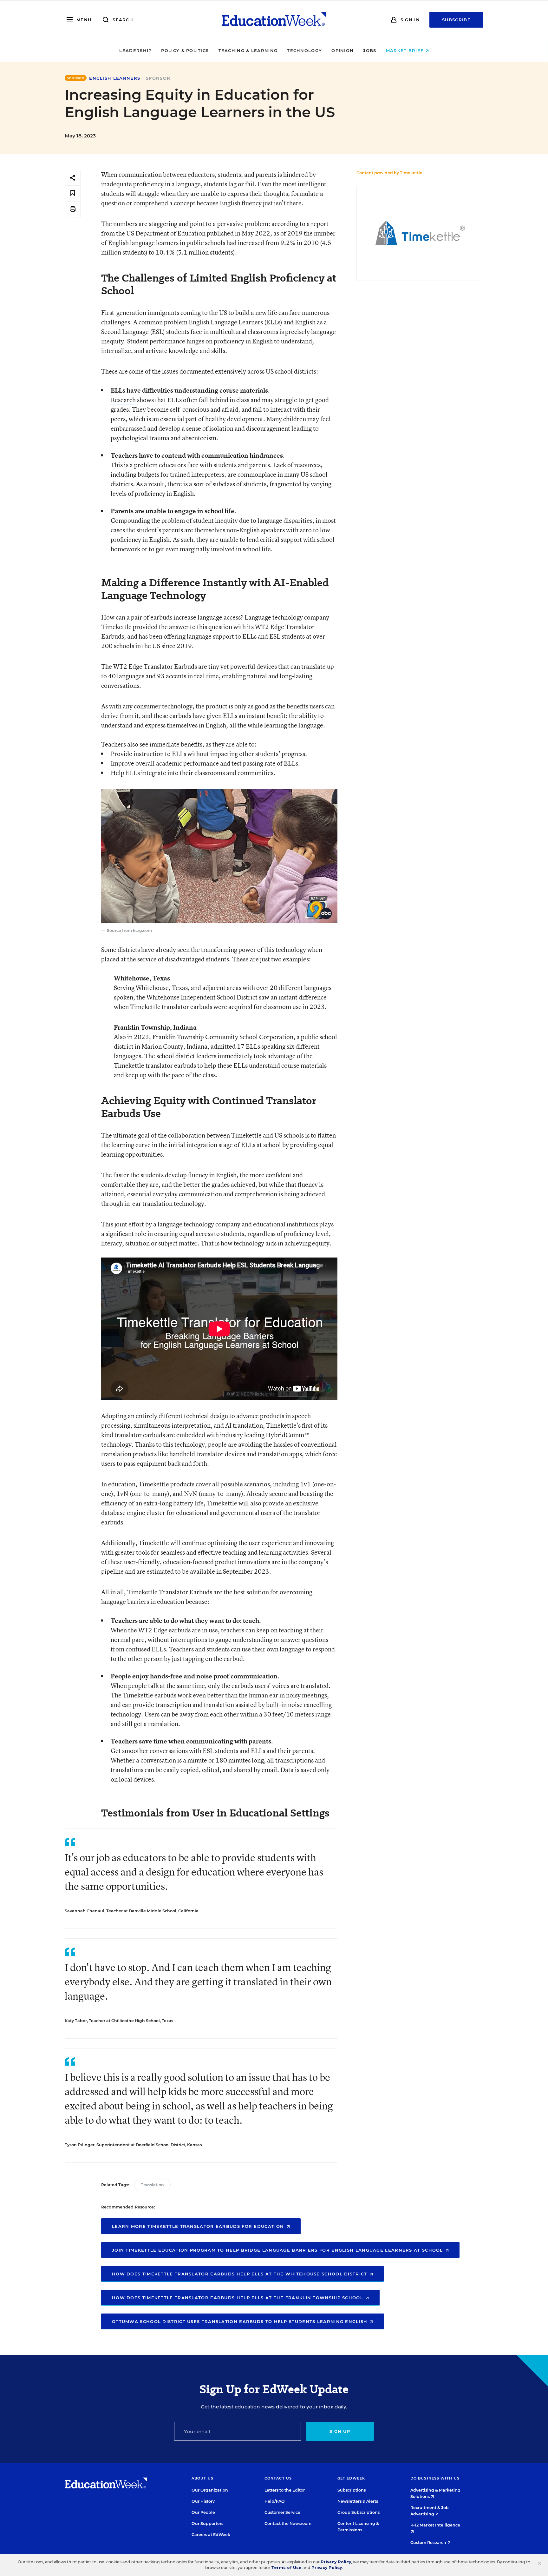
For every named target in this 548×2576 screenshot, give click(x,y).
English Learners (115, 78)
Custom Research (429, 2543)
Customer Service (282, 2512)
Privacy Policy (336, 2562)
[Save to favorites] (73, 193)
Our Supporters (207, 2523)
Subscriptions (352, 2490)
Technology (304, 50)
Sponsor (158, 78)
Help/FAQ (275, 2501)
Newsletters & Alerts (358, 2501)
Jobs (370, 50)
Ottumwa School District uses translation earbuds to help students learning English (241, 2321)
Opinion (342, 50)
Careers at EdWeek (211, 2535)
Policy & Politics (185, 50)
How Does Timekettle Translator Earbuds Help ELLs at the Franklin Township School (238, 2298)
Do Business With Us (435, 2478)
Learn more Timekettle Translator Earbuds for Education (199, 2226)
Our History (203, 2501)
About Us (202, 2478)
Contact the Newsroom (288, 2523)
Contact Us (278, 2478)
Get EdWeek (351, 2478)
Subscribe (456, 20)
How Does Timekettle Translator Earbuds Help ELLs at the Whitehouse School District (240, 2274)
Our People (203, 2512)
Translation (152, 2185)
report (320, 224)
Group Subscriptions (359, 2512)
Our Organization (210, 2490)
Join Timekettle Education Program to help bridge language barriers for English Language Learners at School (278, 2250)
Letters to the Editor (285, 2490)
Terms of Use (286, 2568)
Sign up (340, 2431)
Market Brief (406, 50)
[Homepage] (274, 20)
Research (123, 400)
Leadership (135, 50)
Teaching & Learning (248, 50)
